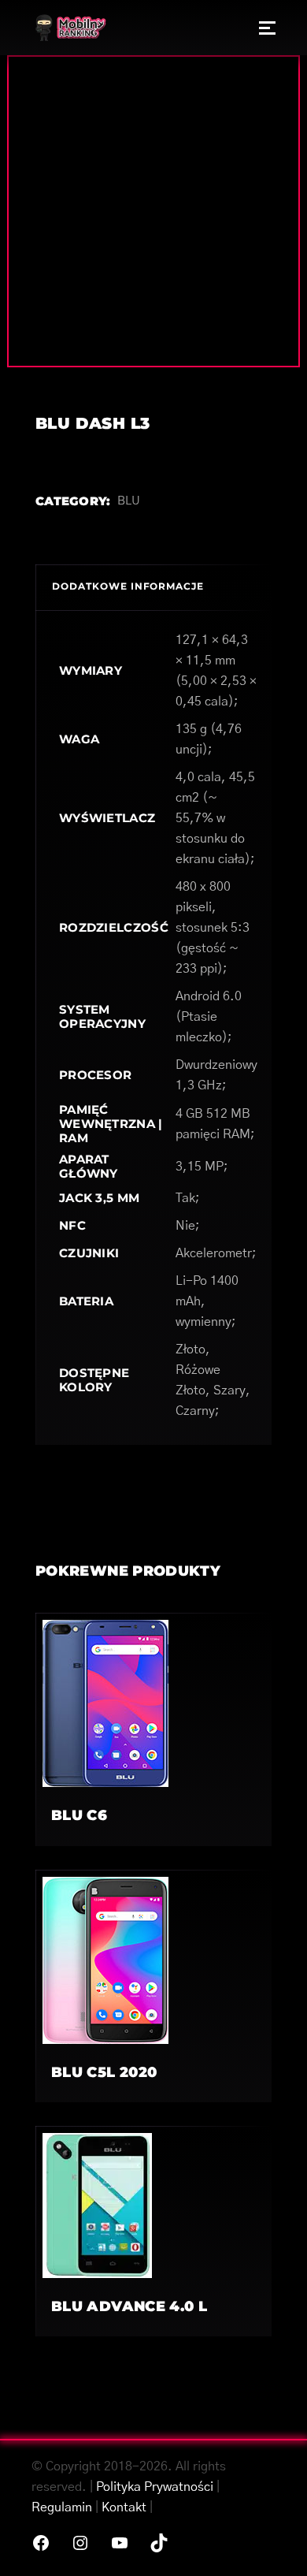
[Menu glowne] (267, 28)
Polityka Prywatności (155, 2487)
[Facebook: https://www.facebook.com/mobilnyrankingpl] (41, 2543)
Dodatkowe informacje (128, 586)
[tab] (153, 587)
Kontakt (124, 2507)
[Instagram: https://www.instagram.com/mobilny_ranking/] (80, 2543)
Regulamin (62, 2507)
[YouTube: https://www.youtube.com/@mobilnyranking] (120, 2543)
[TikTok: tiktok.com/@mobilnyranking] (159, 2543)
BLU (129, 501)
